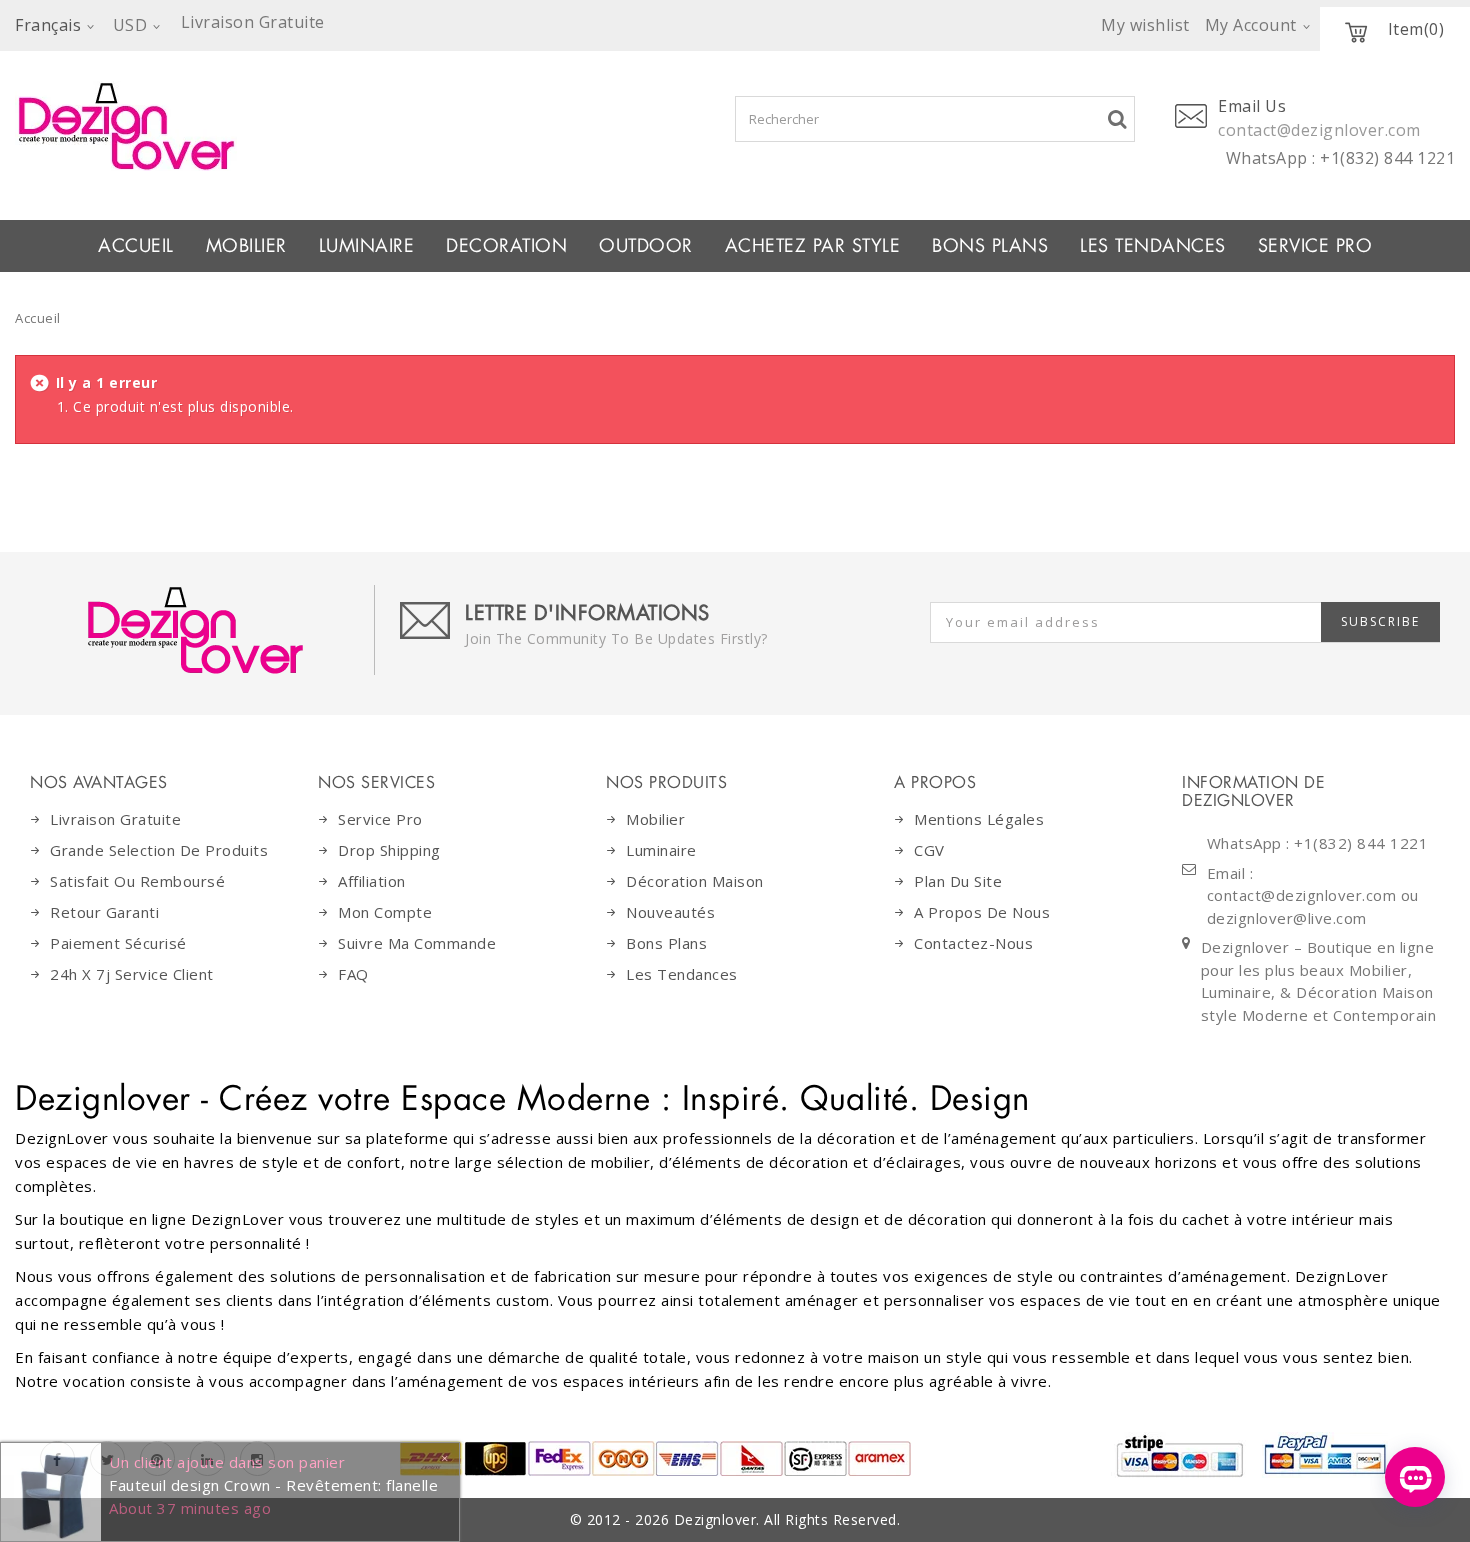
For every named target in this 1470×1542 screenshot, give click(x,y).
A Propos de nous (982, 912)
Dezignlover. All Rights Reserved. (787, 1519)
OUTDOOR (646, 246)
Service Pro (1315, 246)
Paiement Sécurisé (118, 943)
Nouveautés (670, 912)
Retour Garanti (104, 912)
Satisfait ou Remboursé (137, 881)
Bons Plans (990, 246)
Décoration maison (695, 881)
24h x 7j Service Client (132, 974)
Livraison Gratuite (115, 819)
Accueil (136, 246)
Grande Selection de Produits (159, 850)
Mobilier (655, 819)
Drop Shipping (389, 850)
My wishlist (1145, 25)
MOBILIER (246, 246)
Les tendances (1153, 246)
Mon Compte (385, 912)
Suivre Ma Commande (417, 943)
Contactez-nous (973, 943)
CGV (929, 850)
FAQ (353, 974)
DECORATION (506, 246)
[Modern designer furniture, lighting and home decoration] (306, 126)
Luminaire (367, 246)
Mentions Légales (979, 819)
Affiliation (372, 881)
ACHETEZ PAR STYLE (813, 246)
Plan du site (958, 881)
